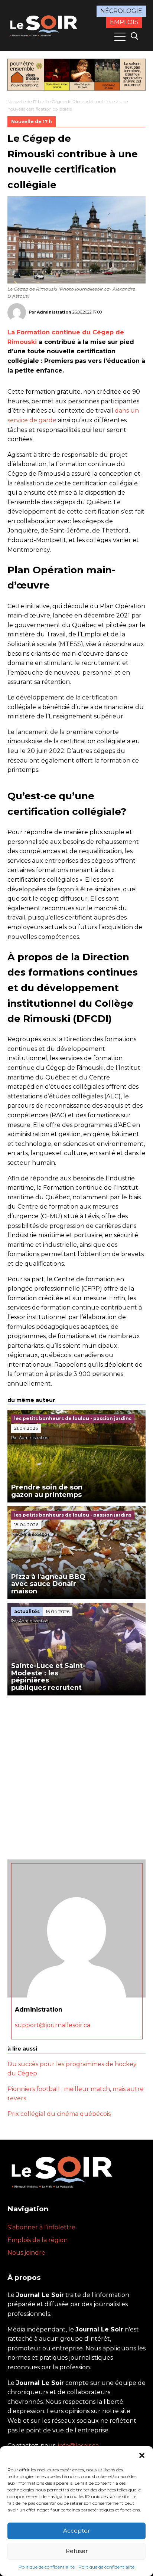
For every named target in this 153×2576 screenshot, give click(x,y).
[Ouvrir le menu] (120, 37)
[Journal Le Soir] (45, 25)
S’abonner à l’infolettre (41, 2227)
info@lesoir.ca (78, 2446)
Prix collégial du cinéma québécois (59, 2114)
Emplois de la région (38, 2240)
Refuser (77, 2551)
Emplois (124, 22)
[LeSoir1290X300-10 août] (76, 75)
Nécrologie (121, 11)
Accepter (76, 2531)
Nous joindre (26, 2253)
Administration (54, 312)
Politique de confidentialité (47, 2567)
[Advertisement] (76, 1776)
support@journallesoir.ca (53, 2025)
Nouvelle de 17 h (24, 101)
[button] (142, 2455)
